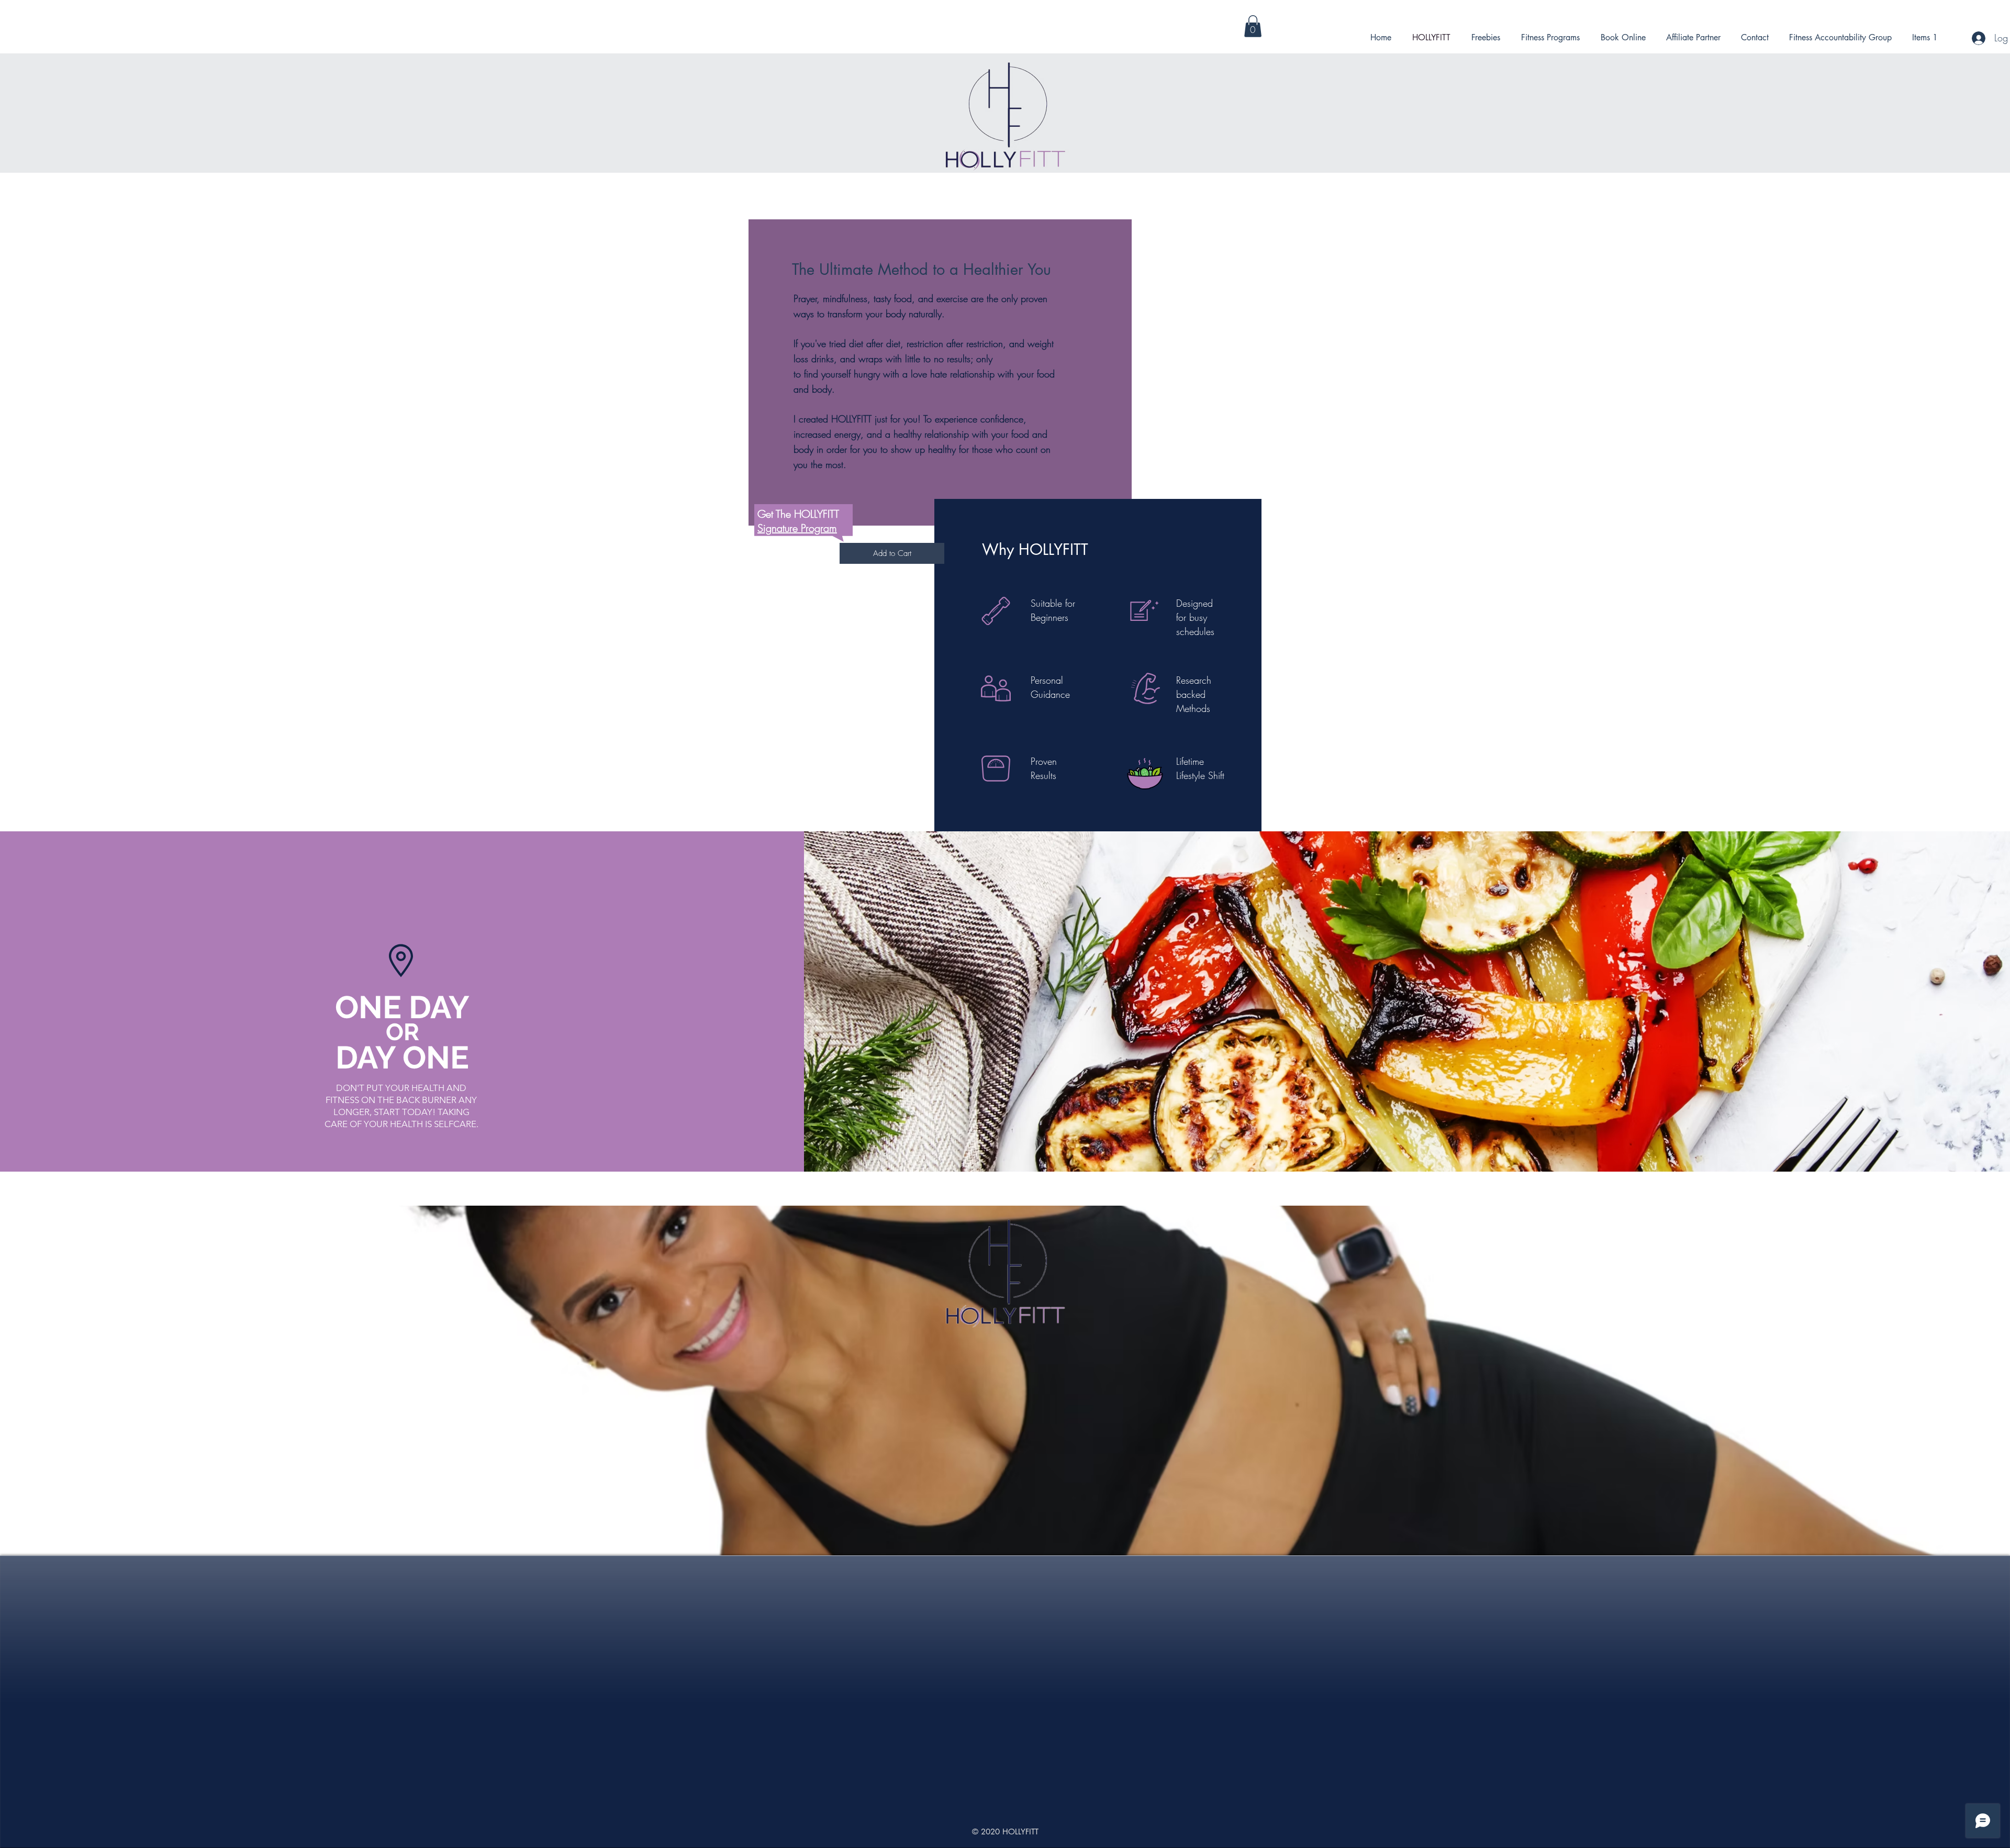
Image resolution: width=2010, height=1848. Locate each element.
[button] (1253, 26)
